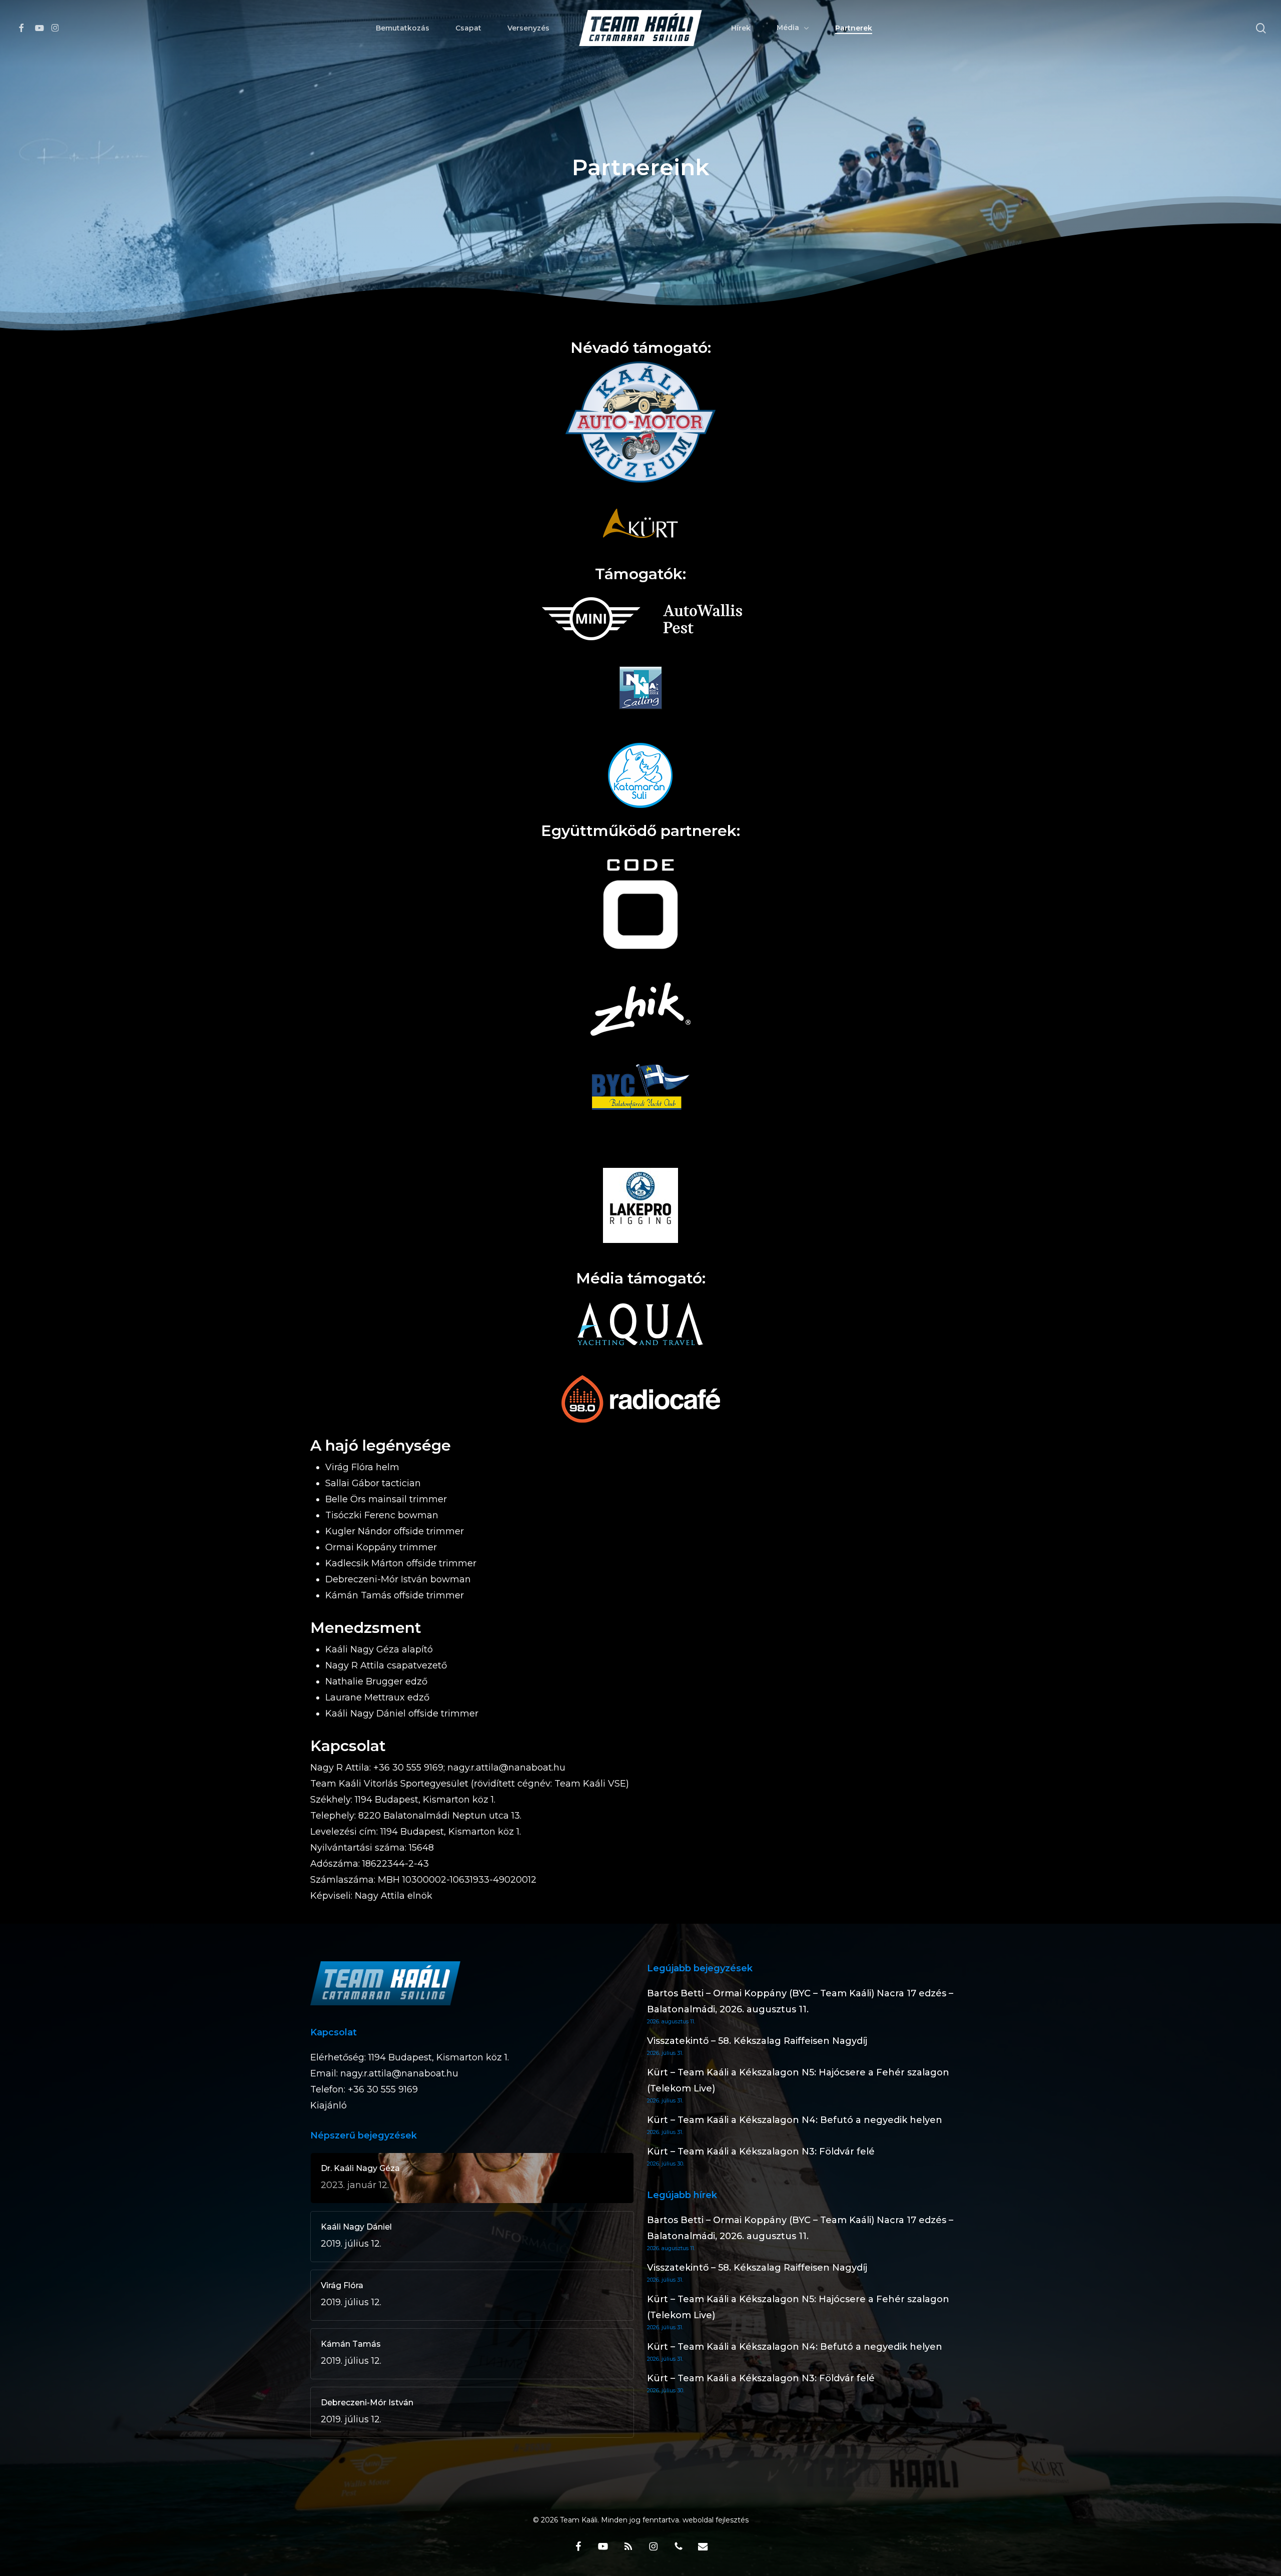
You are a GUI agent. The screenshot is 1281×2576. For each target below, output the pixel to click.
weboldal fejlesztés (716, 2520)
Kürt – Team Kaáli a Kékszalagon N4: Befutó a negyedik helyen (795, 2120)
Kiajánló (329, 2105)
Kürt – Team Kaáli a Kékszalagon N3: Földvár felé (761, 2152)
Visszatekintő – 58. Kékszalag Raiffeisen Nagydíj (757, 2041)
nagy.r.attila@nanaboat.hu (399, 2073)
